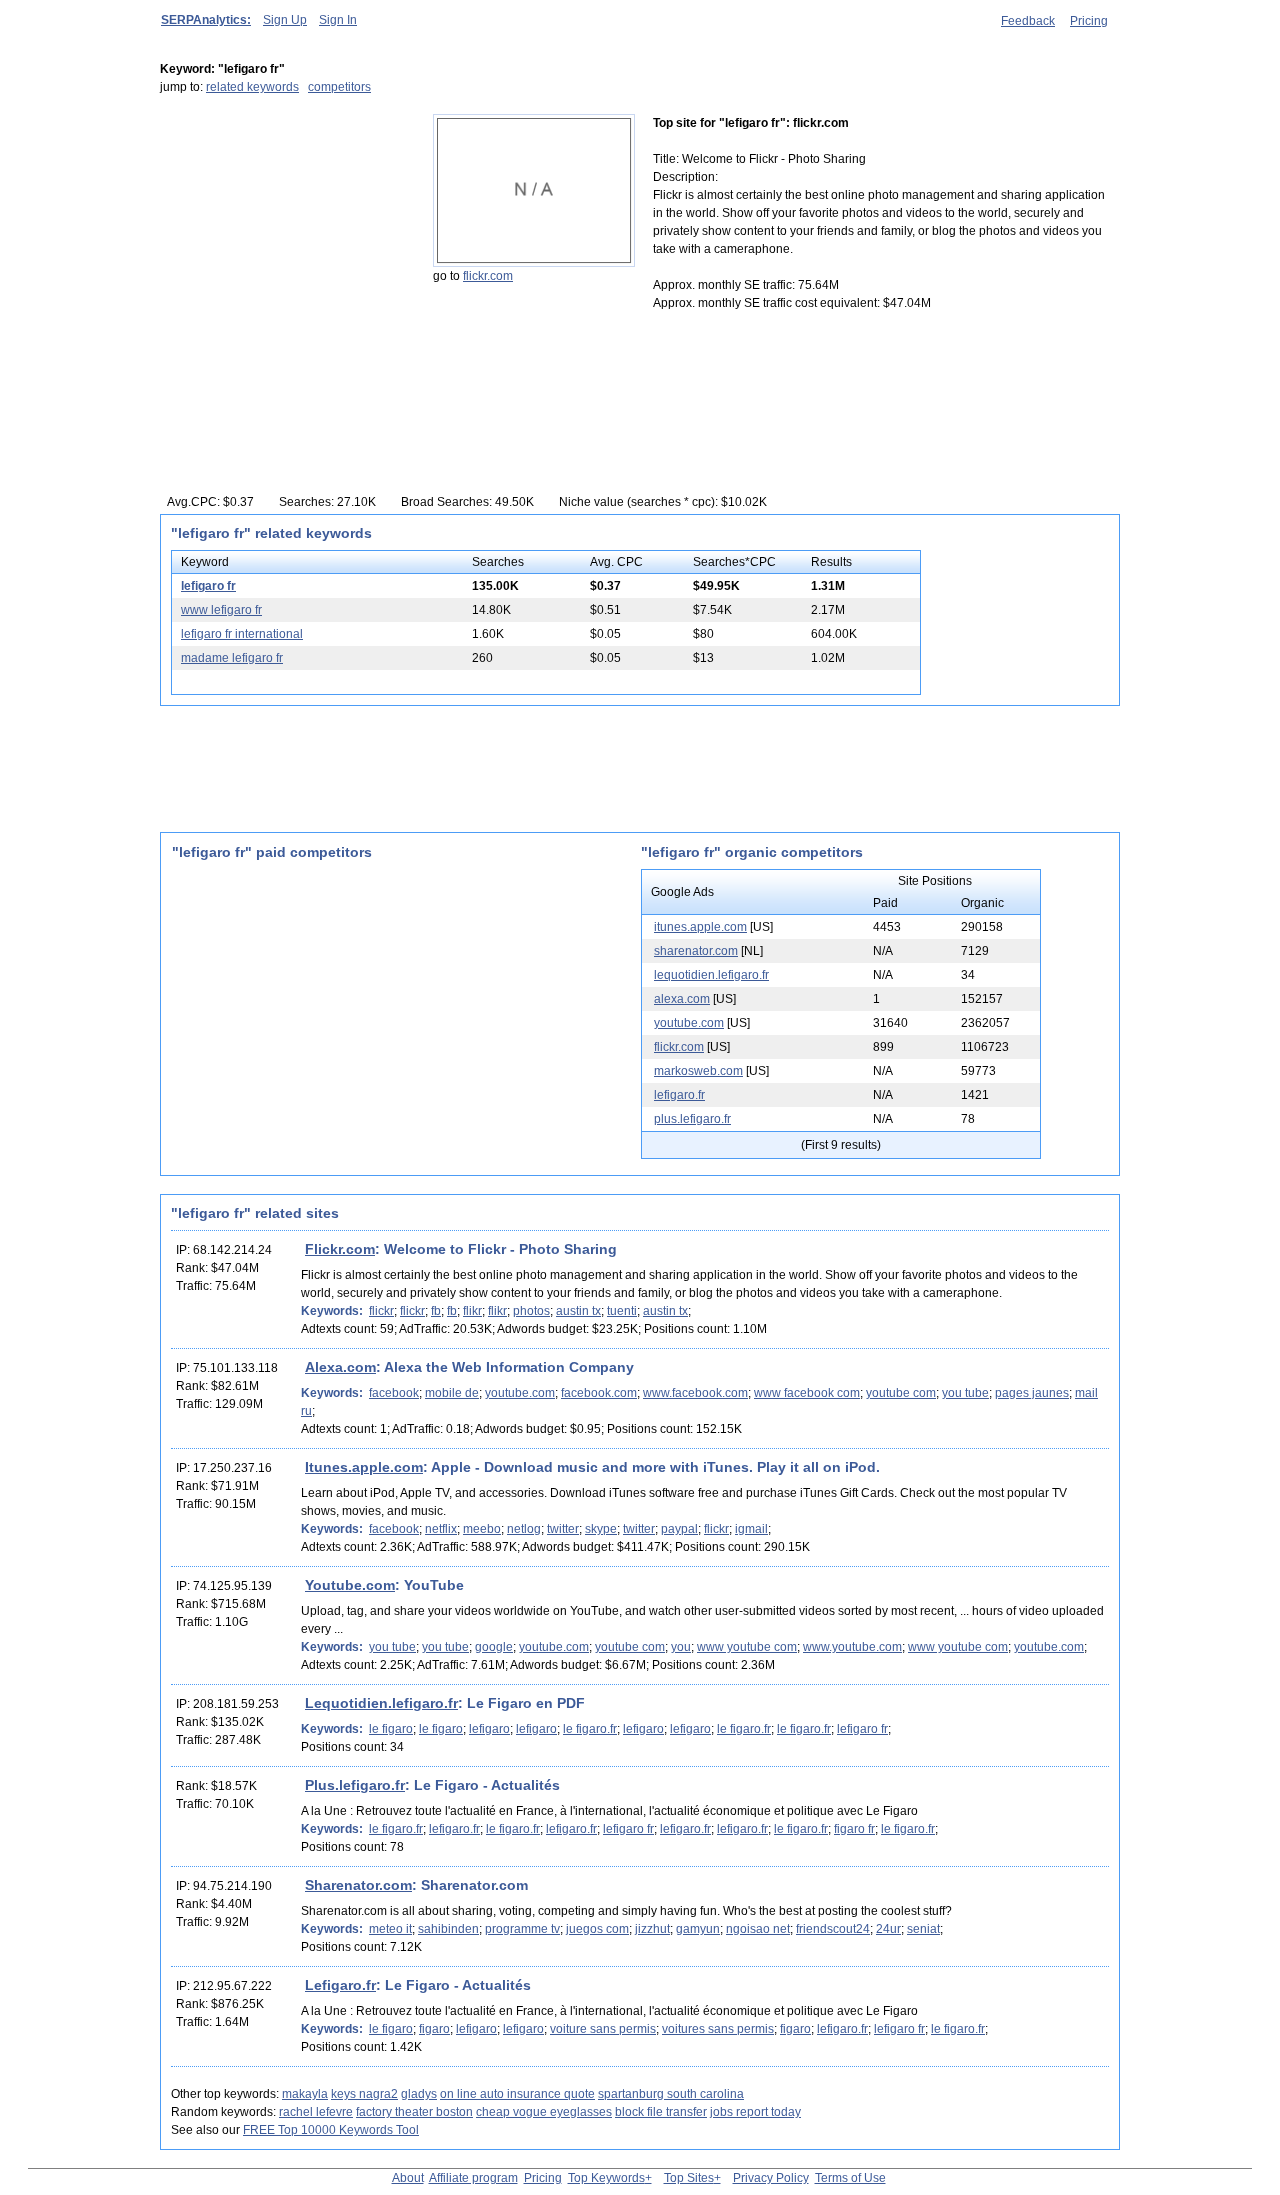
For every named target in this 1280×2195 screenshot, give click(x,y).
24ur (888, 1929)
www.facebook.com (695, 1393)
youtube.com (689, 1023)
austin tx (578, 1311)
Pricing (1089, 21)
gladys (419, 2094)
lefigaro (489, 1729)
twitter (563, 1529)
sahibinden (448, 1929)
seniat (923, 1929)
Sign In (338, 20)
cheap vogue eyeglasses (544, 2112)
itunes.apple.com (700, 927)
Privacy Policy (771, 2178)
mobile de (452, 1393)
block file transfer (661, 2112)
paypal (679, 1529)
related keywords (252, 87)
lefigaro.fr (679, 1095)
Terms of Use (850, 2178)
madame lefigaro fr (232, 658)
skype (601, 1529)
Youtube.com (350, 1585)
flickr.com (488, 276)
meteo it (390, 1929)
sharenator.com (696, 951)
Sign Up (285, 20)
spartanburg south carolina (671, 2094)
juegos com (597, 1929)
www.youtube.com (852, 1647)
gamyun (698, 1929)
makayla (305, 2094)
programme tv (522, 1929)
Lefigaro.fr (340, 1985)
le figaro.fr (590, 1729)
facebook (394, 1393)
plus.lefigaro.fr (692, 1119)
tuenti (622, 1311)
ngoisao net (758, 1929)
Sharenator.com (358, 1885)
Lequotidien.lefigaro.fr (381, 1703)
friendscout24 (833, 1929)
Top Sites (689, 2178)
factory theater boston (414, 2112)
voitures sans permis (718, 2029)
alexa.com (682, 999)
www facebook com (807, 1393)
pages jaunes (1032, 1393)
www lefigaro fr (221, 610)
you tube (965, 1393)
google (494, 1647)
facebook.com (599, 1393)
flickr (381, 1311)
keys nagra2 (364, 2094)
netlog (524, 1529)
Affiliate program (473, 2178)
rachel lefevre (316, 2112)
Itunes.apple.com (364, 1467)
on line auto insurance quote (517, 2094)
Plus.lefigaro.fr (355, 1785)
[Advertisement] (285, 239)
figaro (434, 2029)
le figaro (391, 1729)
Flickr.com (340, 1249)
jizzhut (652, 1929)
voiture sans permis (603, 2029)
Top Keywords (606, 2178)
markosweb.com (698, 1071)
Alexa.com (340, 1367)
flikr (472, 1311)
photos (531, 1311)
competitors (339, 87)
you (681, 1647)
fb (436, 1311)
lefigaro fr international (242, 634)
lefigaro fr (208, 586)
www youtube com (747, 1647)
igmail (751, 1529)
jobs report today (755, 2112)
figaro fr (854, 1829)
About (408, 2178)
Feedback (1028, 21)
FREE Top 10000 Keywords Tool (331, 2130)
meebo (482, 1529)
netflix (441, 1529)
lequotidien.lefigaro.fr (711, 975)
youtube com (901, 1393)
